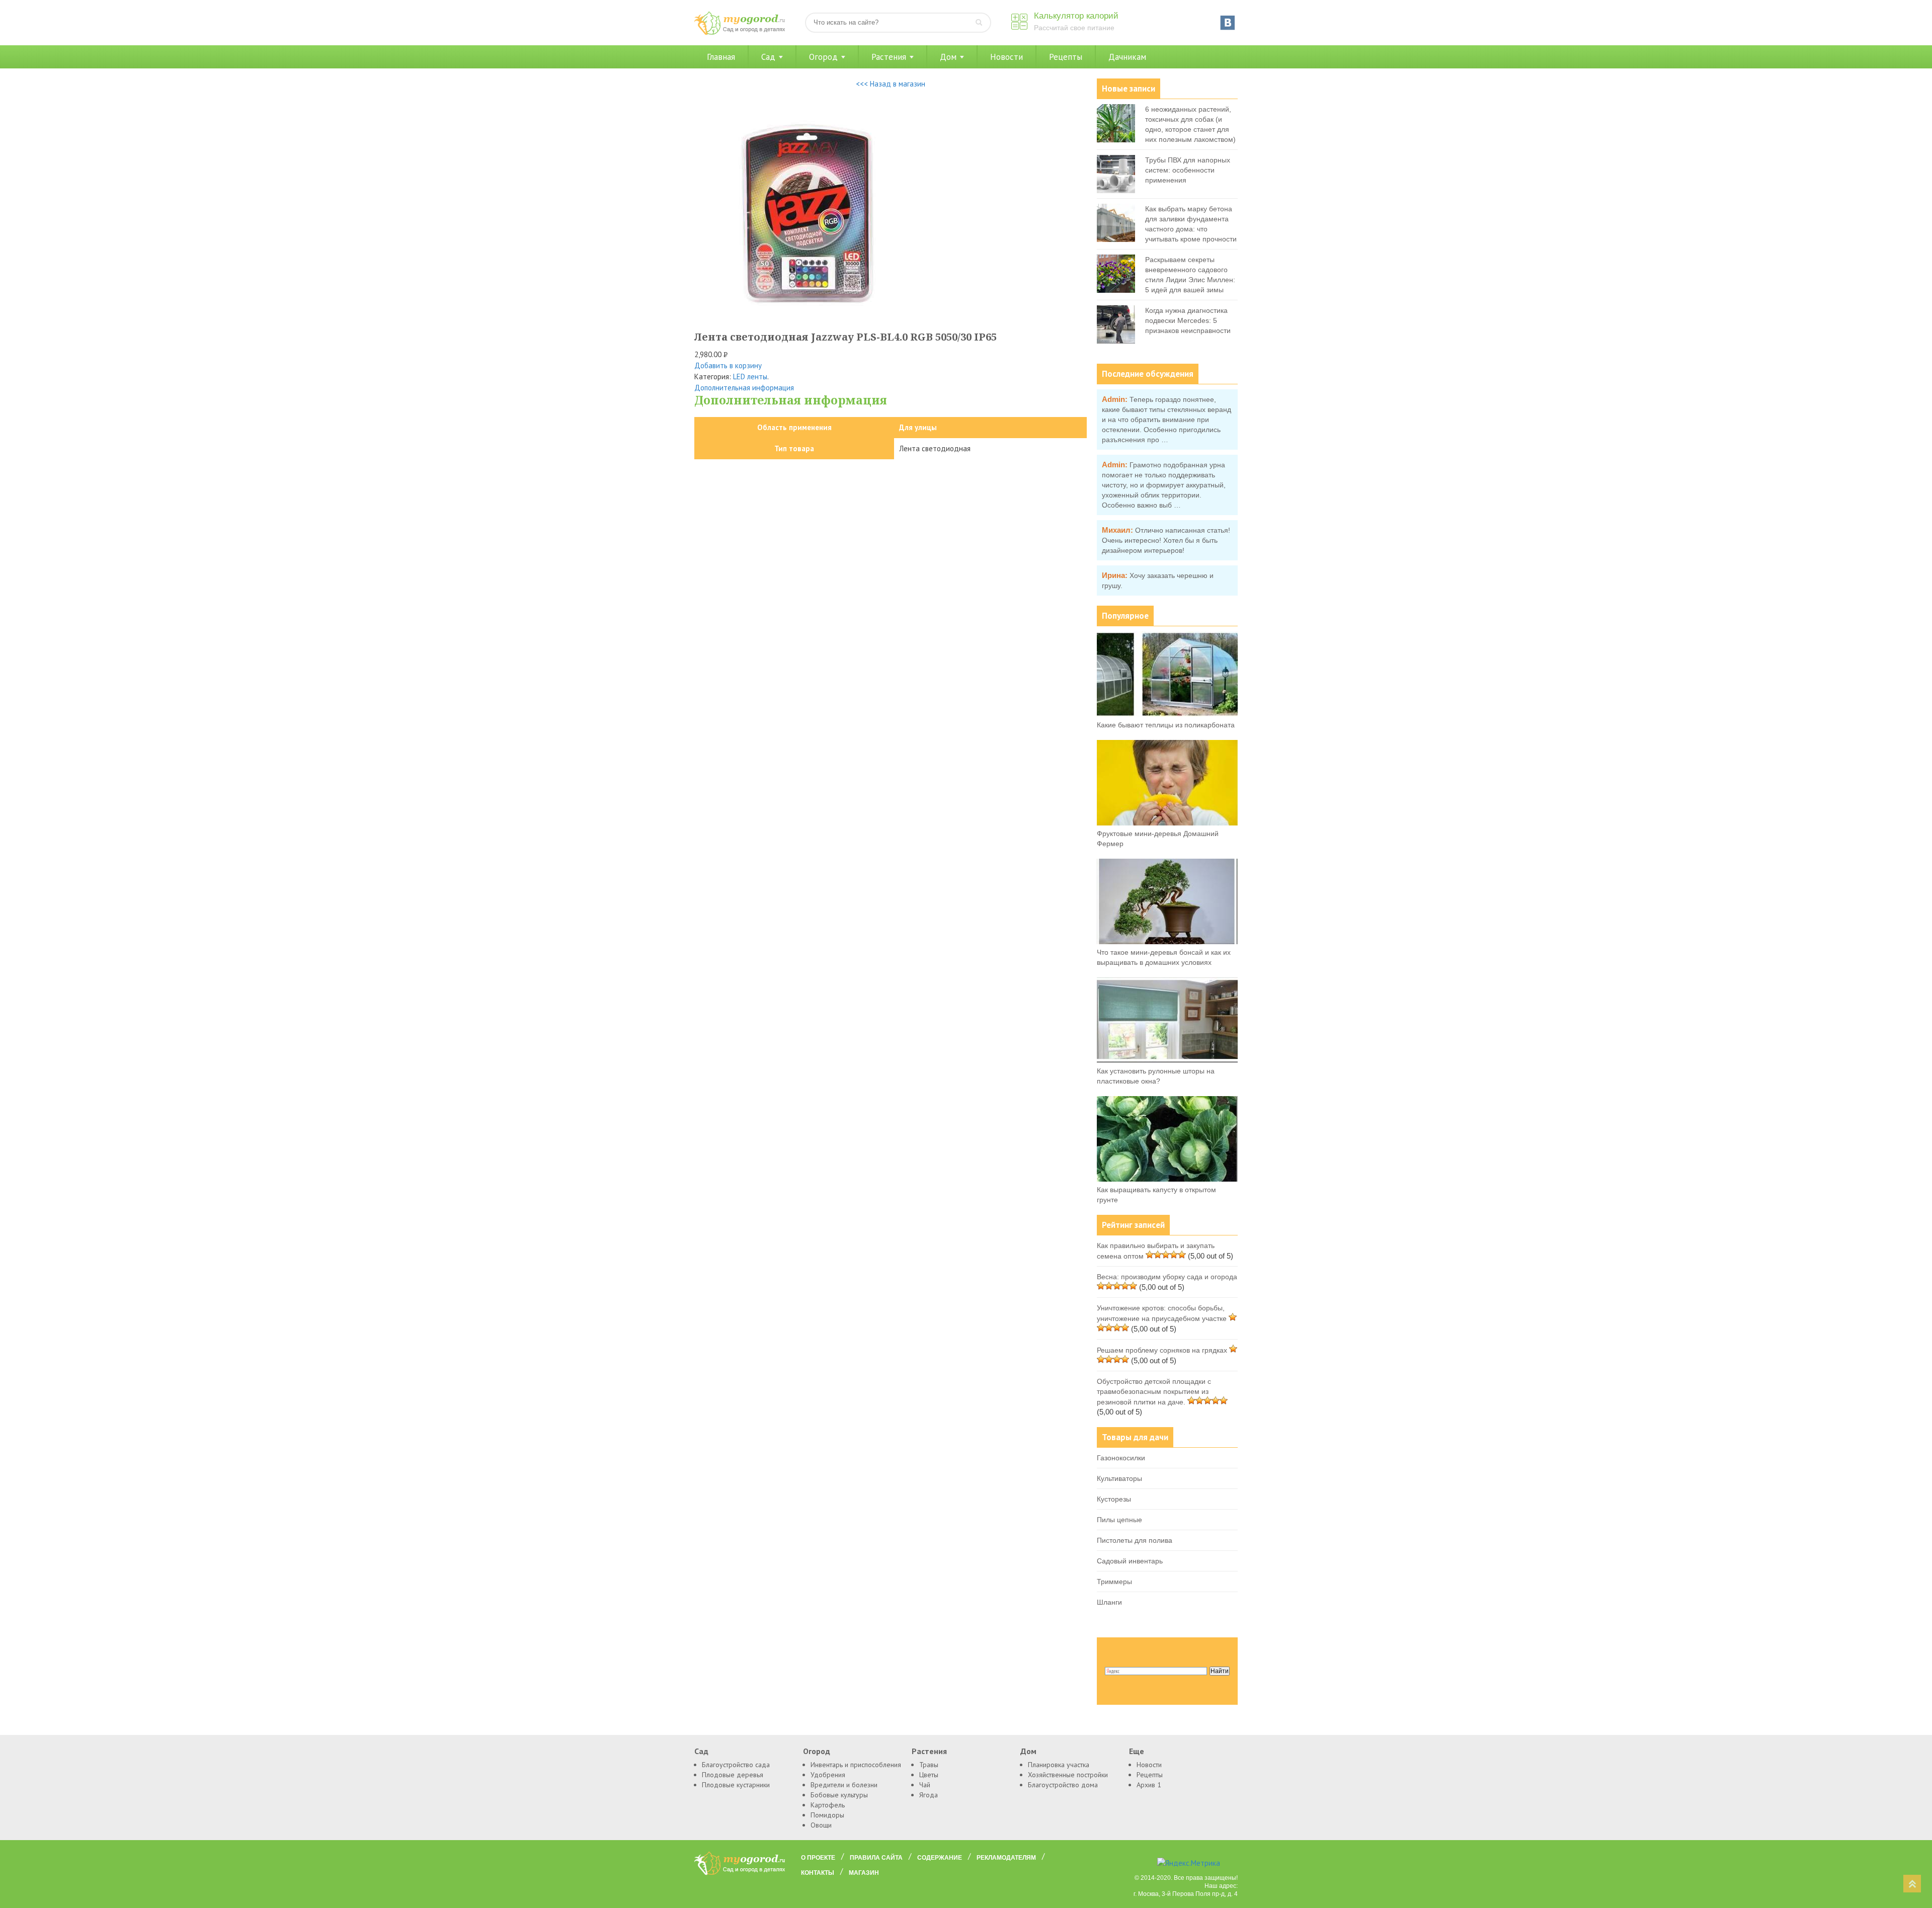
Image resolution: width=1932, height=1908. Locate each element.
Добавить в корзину (728, 365)
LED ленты (750, 377)
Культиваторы (1119, 1478)
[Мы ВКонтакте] (1228, 23)
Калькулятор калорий (1076, 16)
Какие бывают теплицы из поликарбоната (1166, 725)
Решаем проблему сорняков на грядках (1162, 1350)
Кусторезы (1114, 1499)
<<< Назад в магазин (891, 84)
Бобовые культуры (839, 1795)
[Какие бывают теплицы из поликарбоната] (1167, 714)
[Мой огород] (740, 32)
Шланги (1109, 1602)
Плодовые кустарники (736, 1785)
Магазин (864, 1873)
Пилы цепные (1119, 1520)
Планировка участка (1059, 1765)
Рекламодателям (1006, 1858)
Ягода (929, 1795)
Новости (1007, 57)
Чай (925, 1785)
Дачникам (1127, 57)
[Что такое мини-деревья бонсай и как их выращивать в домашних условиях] (1167, 942)
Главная (721, 57)
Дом (948, 57)
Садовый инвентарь (1130, 1561)
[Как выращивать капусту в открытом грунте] (1167, 1179)
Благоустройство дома (1063, 1785)
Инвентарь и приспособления (856, 1765)
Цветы (929, 1775)
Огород (823, 57)
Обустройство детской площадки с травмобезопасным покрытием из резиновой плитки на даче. (1154, 1392)
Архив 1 (1149, 1785)
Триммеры (1114, 1582)
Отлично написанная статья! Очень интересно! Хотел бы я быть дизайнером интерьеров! (1166, 540)
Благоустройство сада (736, 1765)
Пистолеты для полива (1135, 1540)
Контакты (818, 1873)
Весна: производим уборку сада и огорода (1167, 1277)
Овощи (821, 1825)
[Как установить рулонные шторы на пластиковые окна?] (1167, 1060)
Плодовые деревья (733, 1775)
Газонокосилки (1121, 1458)
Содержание (940, 1858)
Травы (929, 1765)
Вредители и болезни (844, 1785)
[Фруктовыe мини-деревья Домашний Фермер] (1167, 823)
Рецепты (1066, 57)
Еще (1137, 1751)
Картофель (828, 1805)
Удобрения (828, 1775)
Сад (768, 57)
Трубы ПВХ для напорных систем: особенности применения (1188, 170)
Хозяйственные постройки (1068, 1775)
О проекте (818, 1858)
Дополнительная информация (744, 388)
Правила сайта (876, 1858)
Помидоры (827, 1815)
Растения (889, 57)
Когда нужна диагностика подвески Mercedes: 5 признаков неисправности (1188, 320)
